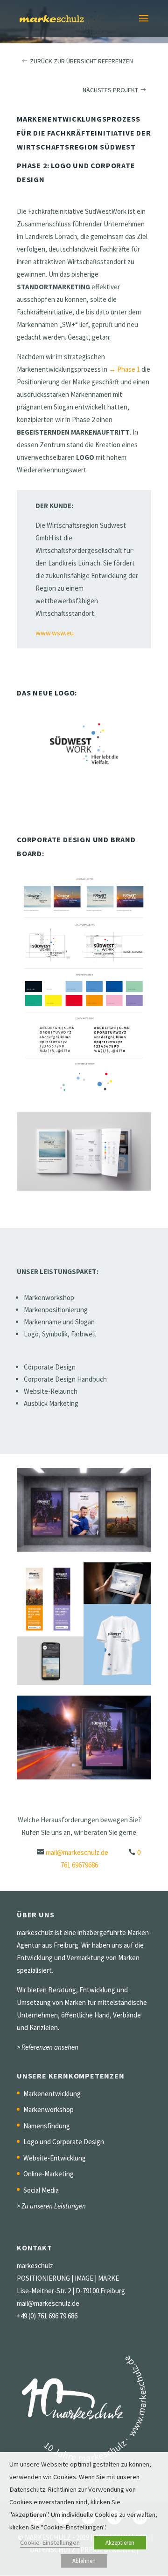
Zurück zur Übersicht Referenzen (81, 61)
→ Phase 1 (124, 369)
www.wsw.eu (55, 633)
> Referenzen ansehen (48, 2047)
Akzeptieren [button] (120, 2543)
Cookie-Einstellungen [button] (50, 2542)
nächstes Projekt (110, 90)
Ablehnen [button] (84, 2561)
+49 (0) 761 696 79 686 (47, 2316)
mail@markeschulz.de (77, 1852)
